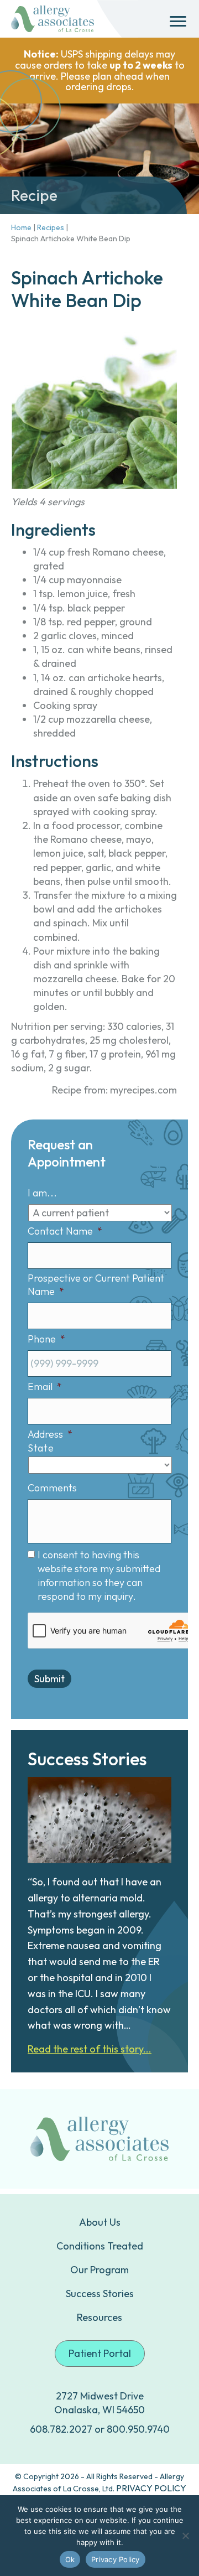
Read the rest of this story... (90, 2049)
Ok (70, 2559)
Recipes (51, 227)
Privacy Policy (116, 2559)
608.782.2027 (61, 2429)
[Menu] (178, 22)
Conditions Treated (100, 2246)
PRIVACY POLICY (151, 2488)
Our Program (99, 2270)
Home (21, 227)
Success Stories (100, 2293)
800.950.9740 (138, 2429)
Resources (99, 2317)
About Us (100, 2222)
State (41, 1448)
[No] (185, 2536)
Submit (49, 1679)
